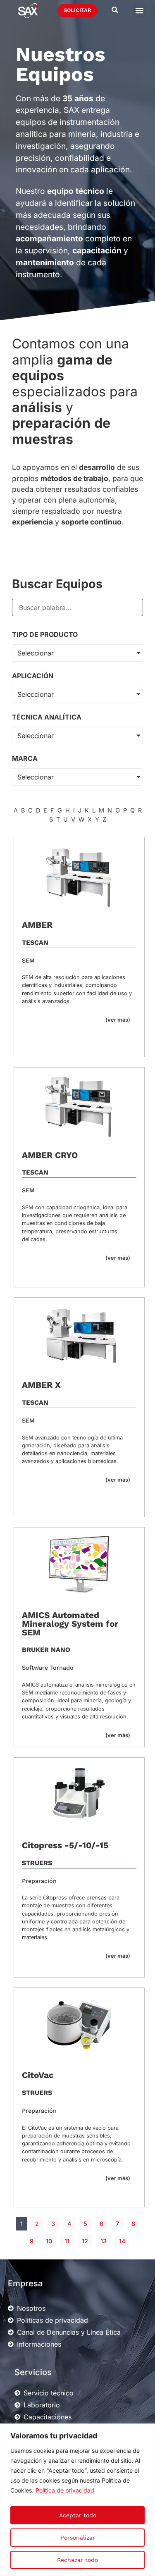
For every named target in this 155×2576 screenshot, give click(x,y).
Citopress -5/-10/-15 (65, 1845)
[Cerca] (146, 2431)
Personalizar (78, 2538)
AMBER (37, 925)
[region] (77, 2500)
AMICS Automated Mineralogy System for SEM (70, 1624)
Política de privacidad (65, 2490)
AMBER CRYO (50, 1155)
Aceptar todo (78, 2515)
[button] (139, 11)
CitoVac (38, 2075)
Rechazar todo (77, 2560)
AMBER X (41, 1385)
